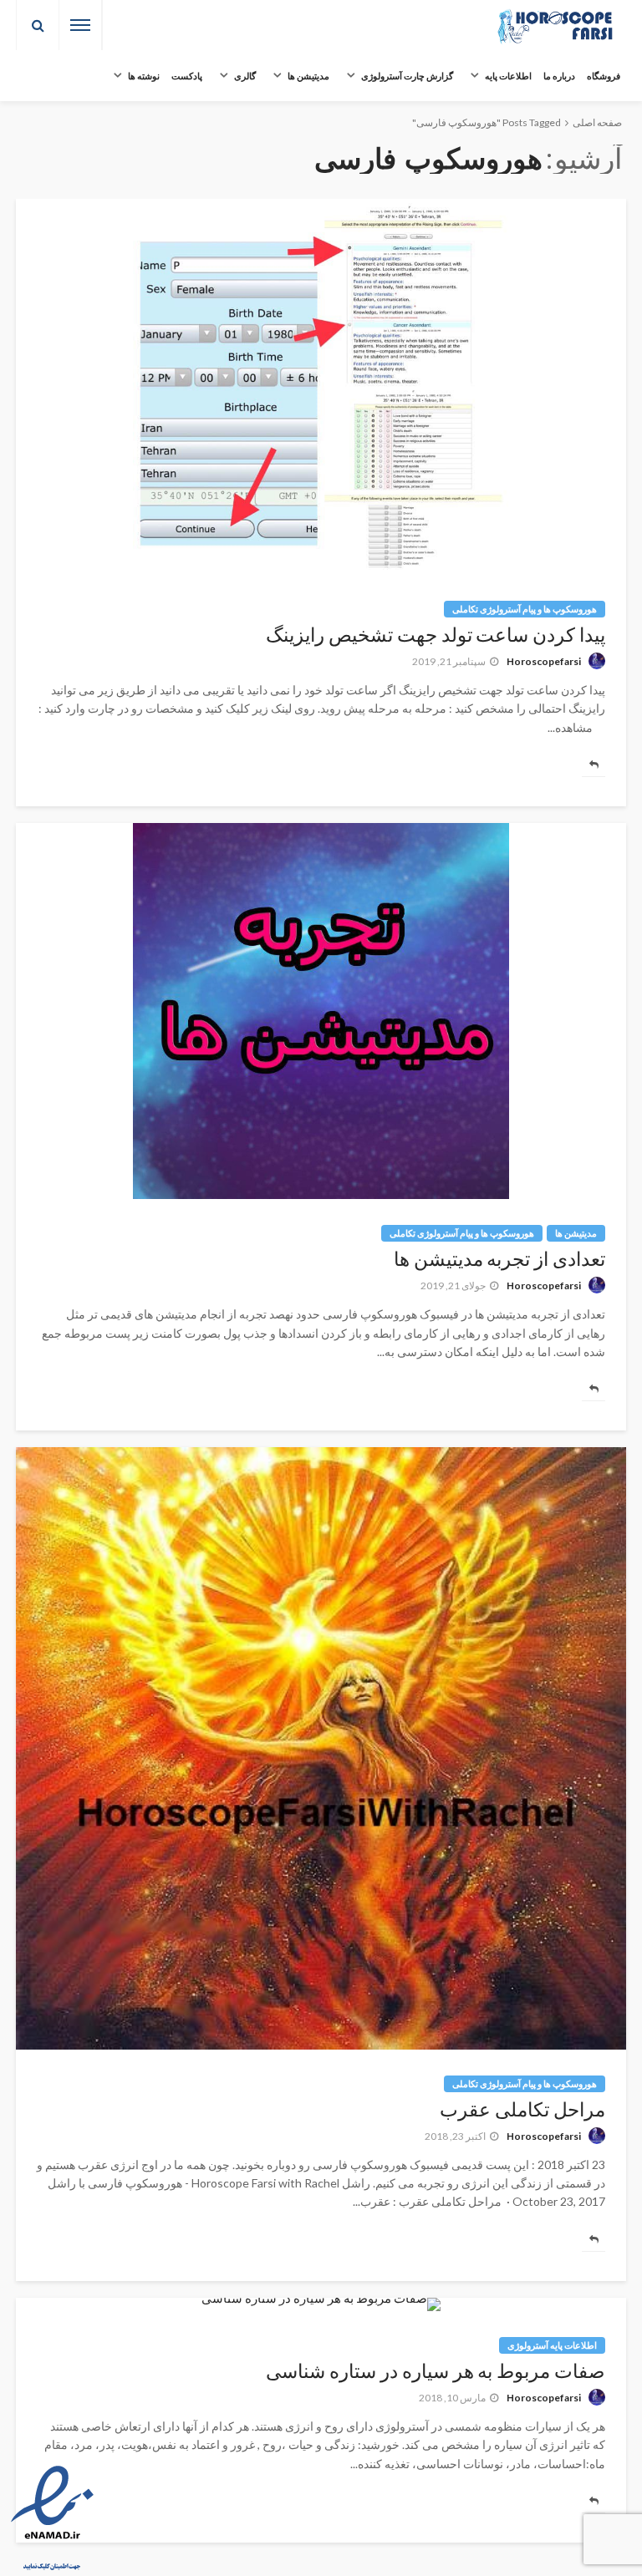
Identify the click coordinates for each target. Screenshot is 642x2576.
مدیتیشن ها (308, 76)
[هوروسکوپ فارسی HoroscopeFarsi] (555, 25)
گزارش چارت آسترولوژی (407, 76)
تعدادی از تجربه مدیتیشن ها (499, 1260)
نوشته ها (144, 76)
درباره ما (559, 76)
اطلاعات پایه (508, 76)
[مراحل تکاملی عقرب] (321, 1748)
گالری (245, 76)
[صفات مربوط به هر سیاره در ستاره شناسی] (321, 2304)
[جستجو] (38, 25)
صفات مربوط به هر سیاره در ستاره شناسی (436, 2372)
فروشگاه (604, 76)
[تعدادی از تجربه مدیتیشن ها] (321, 1011)
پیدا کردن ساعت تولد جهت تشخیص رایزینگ (436, 635)
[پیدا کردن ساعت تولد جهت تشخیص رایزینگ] (321, 387)
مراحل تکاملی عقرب (522, 2110)
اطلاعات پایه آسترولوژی (552, 2345)
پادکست (187, 76)
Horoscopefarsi (544, 661)
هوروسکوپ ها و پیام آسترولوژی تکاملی (525, 609)
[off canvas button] (80, 25)
